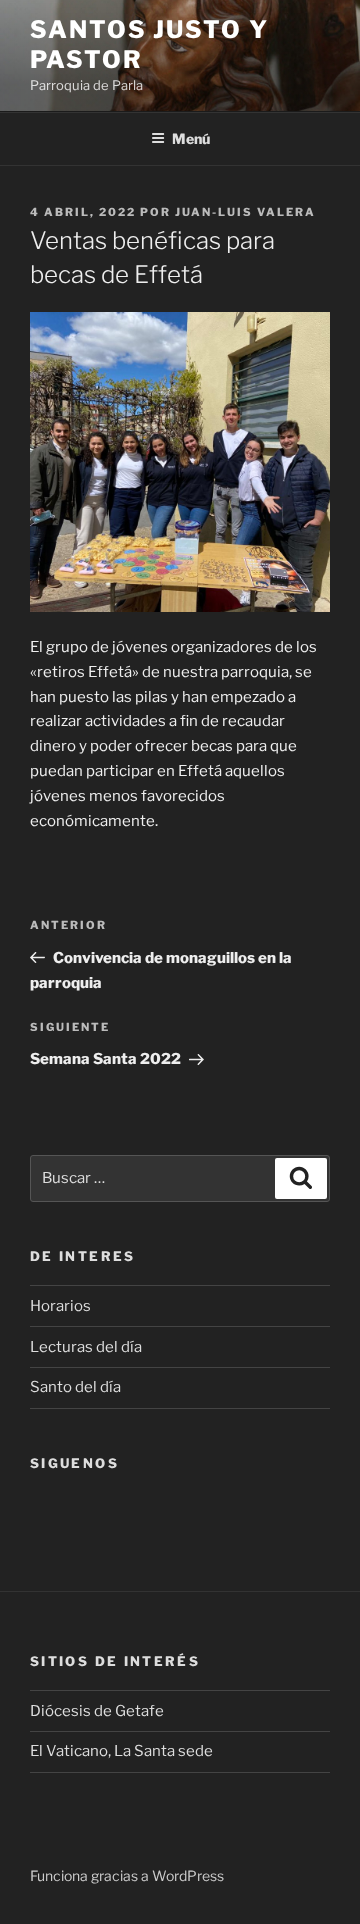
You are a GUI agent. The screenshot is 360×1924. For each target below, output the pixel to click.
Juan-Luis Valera (245, 212)
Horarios (60, 1306)
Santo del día (75, 1387)
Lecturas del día (86, 1347)
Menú (191, 138)
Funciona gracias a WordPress (127, 1875)
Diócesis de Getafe (97, 1711)
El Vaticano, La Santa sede (121, 1751)
